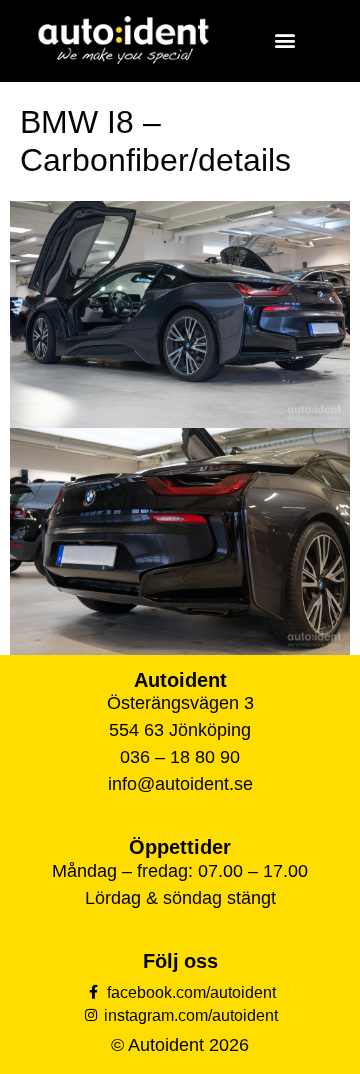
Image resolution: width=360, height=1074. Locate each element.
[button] (285, 40)
